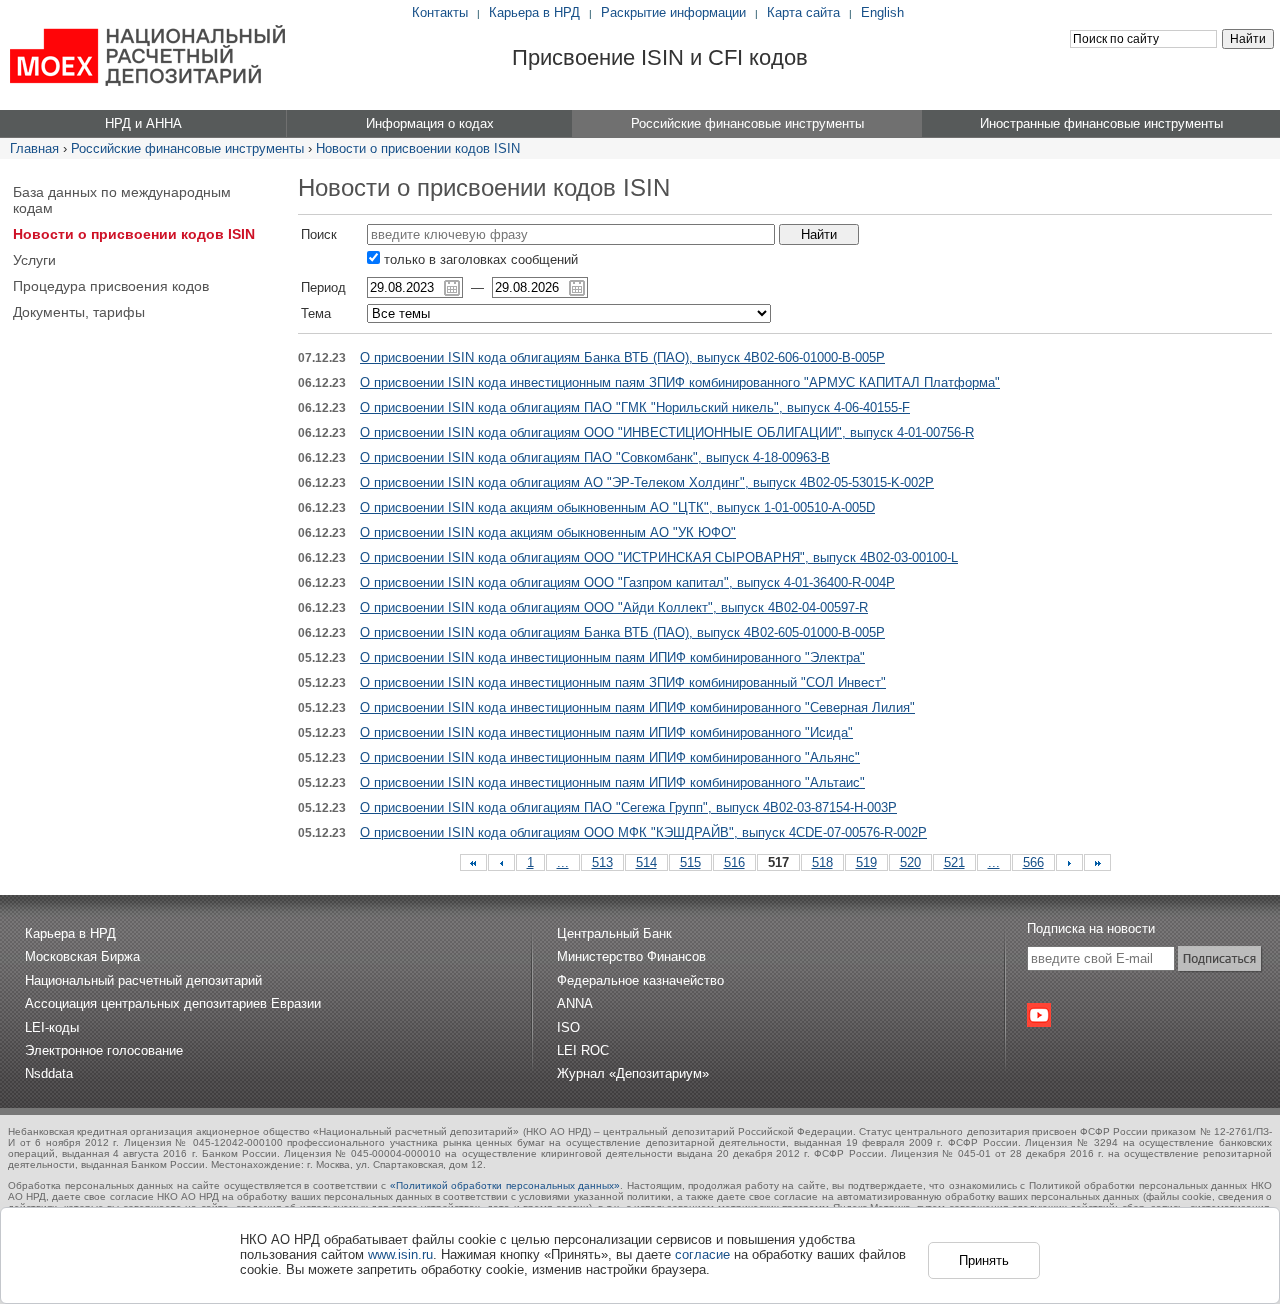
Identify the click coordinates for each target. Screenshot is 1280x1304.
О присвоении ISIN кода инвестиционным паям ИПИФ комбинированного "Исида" (606, 732)
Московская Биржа (82, 956)
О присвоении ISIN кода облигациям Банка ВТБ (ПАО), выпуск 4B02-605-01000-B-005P (622, 632)
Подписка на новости (1091, 928)
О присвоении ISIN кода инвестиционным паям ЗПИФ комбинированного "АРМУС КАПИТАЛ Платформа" (680, 382)
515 (690, 862)
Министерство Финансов (631, 956)
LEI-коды (52, 1027)
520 (910, 862)
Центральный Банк (614, 933)
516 (734, 862)
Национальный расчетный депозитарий (143, 980)
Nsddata (49, 1073)
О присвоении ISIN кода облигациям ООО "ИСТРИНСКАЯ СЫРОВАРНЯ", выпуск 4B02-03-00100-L (659, 557)
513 (602, 862)
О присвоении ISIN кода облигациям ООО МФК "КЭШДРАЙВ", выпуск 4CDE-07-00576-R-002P (643, 832)
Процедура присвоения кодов (111, 286)
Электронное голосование (104, 1050)
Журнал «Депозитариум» (633, 1073)
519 (866, 862)
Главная (34, 148)
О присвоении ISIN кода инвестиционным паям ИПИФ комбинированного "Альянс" (610, 757)
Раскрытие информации (673, 12)
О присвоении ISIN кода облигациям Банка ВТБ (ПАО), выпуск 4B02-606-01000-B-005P (622, 357)
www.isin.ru (400, 1254)
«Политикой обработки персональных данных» (505, 1185)
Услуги (34, 260)
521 (954, 862)
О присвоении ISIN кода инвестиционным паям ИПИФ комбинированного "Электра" (612, 657)
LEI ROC (583, 1050)
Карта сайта (803, 12)
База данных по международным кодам (122, 200)
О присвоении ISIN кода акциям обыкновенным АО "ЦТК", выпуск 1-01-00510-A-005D (617, 507)
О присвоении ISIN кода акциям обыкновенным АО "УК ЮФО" (548, 532)
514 (646, 862)
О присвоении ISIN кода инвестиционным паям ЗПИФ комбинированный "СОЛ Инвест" (623, 682)
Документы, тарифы (79, 312)
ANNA (575, 1003)
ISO (568, 1027)
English (882, 12)
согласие (702, 1254)
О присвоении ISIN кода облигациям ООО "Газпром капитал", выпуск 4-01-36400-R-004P (627, 582)
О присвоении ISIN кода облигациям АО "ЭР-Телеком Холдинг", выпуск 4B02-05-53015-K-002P (647, 482)
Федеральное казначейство (640, 980)
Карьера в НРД (534, 12)
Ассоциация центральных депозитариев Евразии (173, 1003)
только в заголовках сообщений (479, 259)
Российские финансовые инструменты (187, 148)
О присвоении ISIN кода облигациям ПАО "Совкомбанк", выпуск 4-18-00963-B (595, 457)
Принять (984, 1260)
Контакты (440, 12)
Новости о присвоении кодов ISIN (418, 148)
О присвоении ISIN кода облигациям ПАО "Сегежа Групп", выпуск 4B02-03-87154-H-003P (628, 807)
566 (1033, 862)
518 (822, 862)
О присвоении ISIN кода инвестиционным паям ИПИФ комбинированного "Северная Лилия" (637, 707)
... (563, 862)
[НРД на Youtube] (1039, 1015)
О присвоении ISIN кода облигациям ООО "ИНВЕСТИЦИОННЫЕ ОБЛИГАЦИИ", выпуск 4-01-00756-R (667, 432)
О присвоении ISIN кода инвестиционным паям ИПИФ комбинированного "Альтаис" (612, 782)
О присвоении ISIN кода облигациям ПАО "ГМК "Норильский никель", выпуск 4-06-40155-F (635, 407)
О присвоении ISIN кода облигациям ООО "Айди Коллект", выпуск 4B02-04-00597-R (614, 607)
